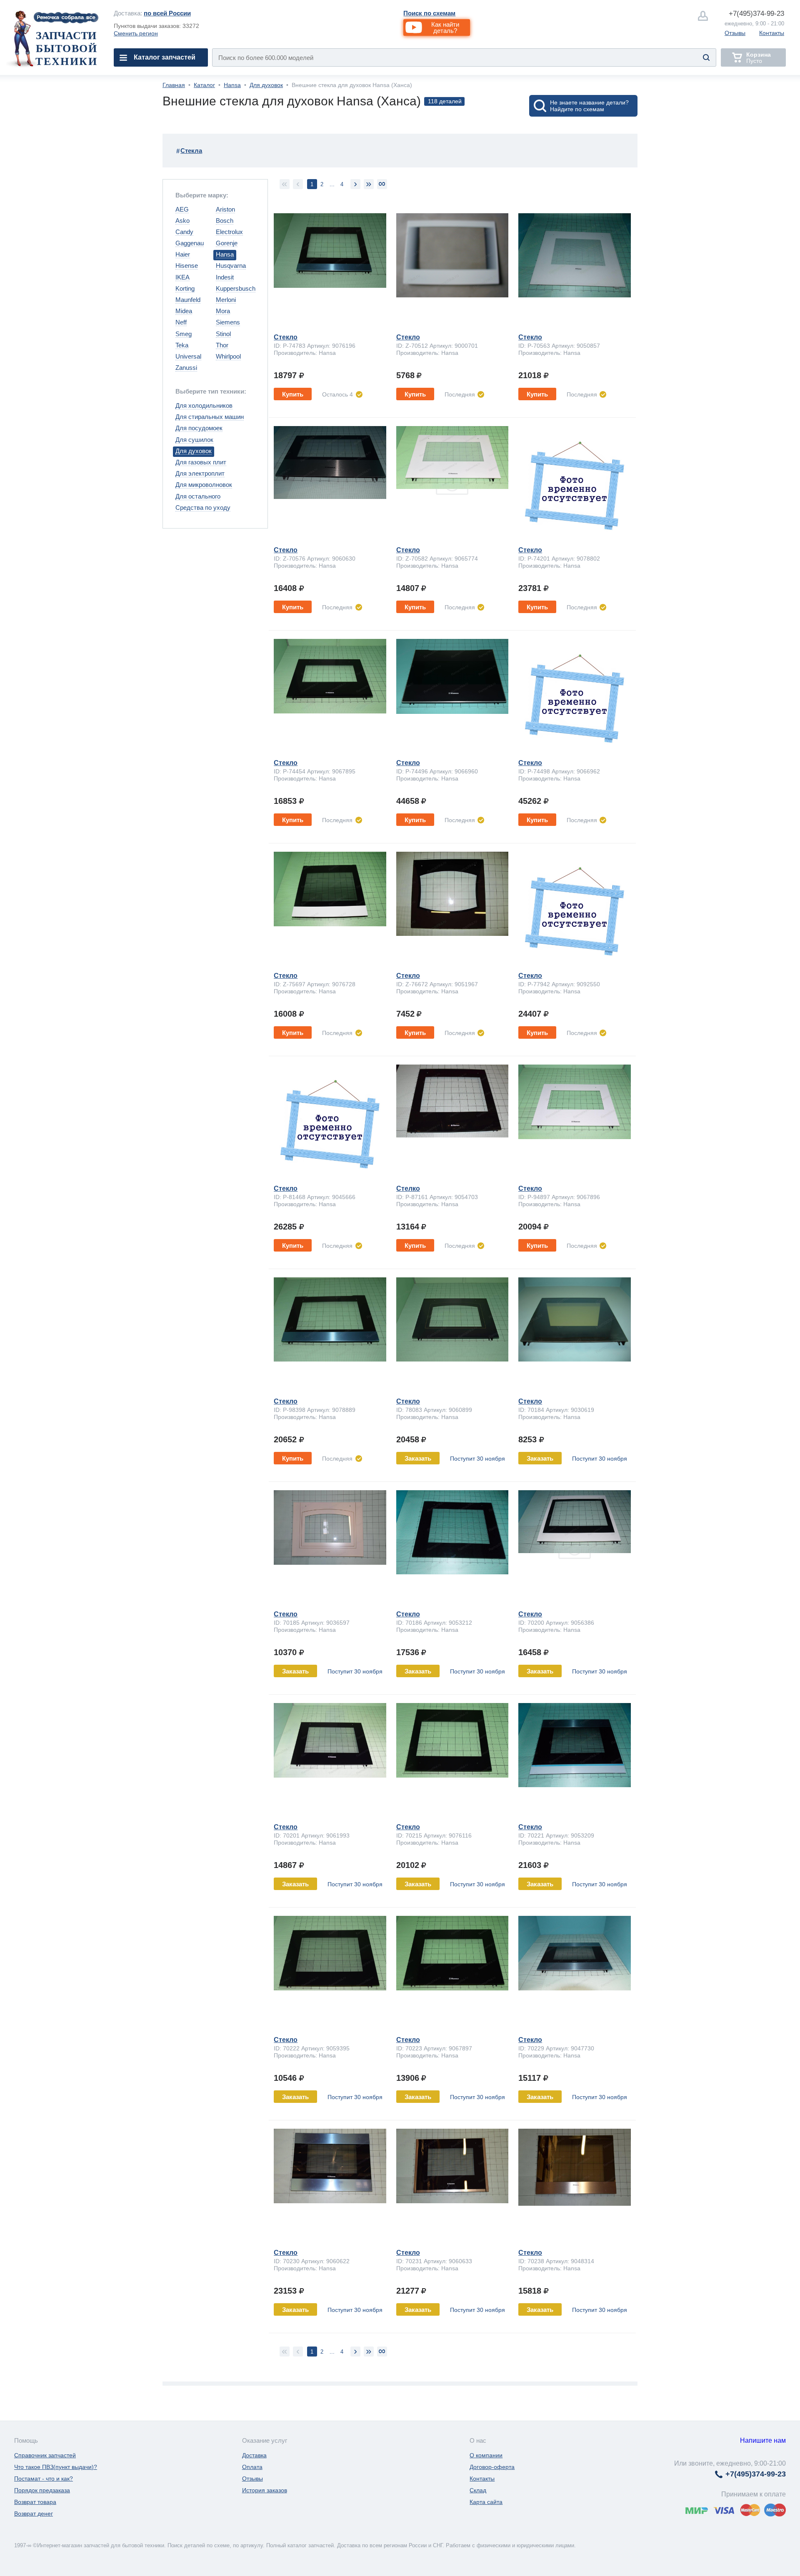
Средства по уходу (203, 507)
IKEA (182, 277)
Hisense (187, 266)
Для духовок (266, 85)
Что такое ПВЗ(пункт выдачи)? (56, 2467)
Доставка (254, 2455)
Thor (222, 345)
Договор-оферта (492, 2467)
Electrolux (229, 232)
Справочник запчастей (45, 2455)
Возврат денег (34, 2514)
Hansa (232, 85)
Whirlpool (228, 356)
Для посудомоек (199, 428)
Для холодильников (204, 405)
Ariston (225, 209)
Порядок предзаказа (42, 2490)
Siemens (228, 322)
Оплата (252, 2467)
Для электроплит (200, 473)
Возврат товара (35, 2502)
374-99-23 (756, 14)
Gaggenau (190, 243)
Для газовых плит (201, 462)
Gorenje (227, 243)
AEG (182, 209)
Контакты (772, 33)
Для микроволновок (204, 485)
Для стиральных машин (210, 417)
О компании (486, 2455)
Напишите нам (763, 2440)
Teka (182, 345)
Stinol (223, 334)
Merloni (226, 300)
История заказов (265, 2490)
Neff (181, 322)
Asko (182, 221)
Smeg (184, 334)
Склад (478, 2490)
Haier (183, 254)
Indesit (225, 277)
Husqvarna (231, 266)
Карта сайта (486, 2502)
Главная (174, 85)
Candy (184, 232)
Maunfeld (188, 300)
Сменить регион (136, 33)
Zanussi (186, 368)
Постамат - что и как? (44, 2479)
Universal (188, 356)
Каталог (204, 85)
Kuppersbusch (236, 288)
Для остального (198, 496)
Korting (185, 288)
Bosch (225, 221)
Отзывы (735, 33)
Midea (184, 311)
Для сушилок (194, 440)
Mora (223, 311)
